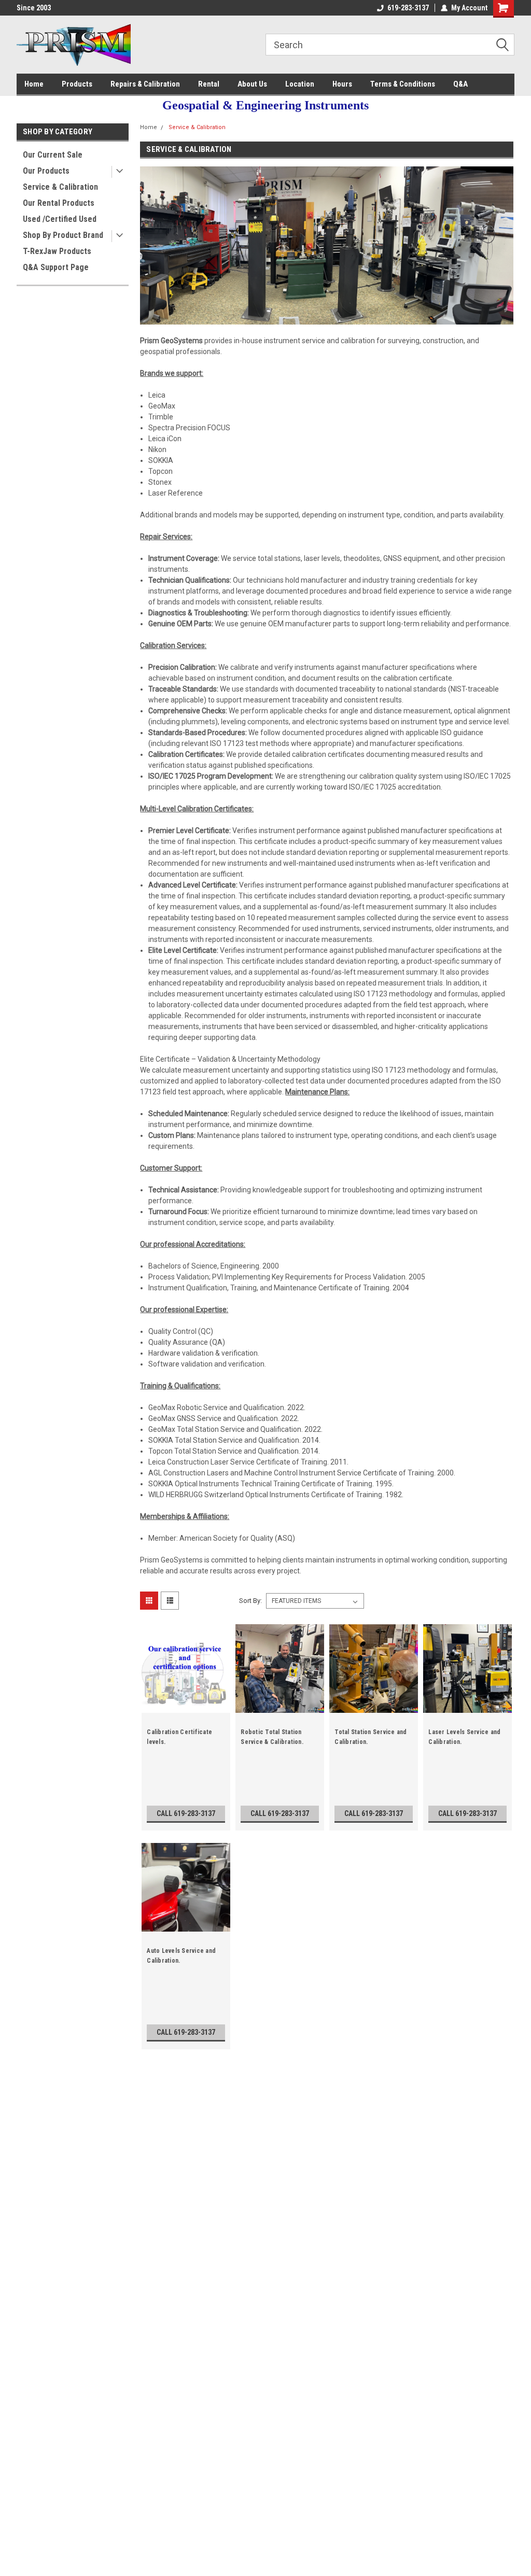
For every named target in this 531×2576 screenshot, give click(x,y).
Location (300, 84)
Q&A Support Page (56, 267)
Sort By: (250, 1601)
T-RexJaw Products (57, 251)
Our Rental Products (59, 203)
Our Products (46, 171)
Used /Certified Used (60, 219)
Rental (209, 84)
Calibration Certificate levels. (179, 1737)
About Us (252, 84)
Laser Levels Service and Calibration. (464, 1737)
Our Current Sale (53, 155)
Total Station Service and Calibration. (371, 1737)
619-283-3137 (408, 8)
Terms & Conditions (403, 84)
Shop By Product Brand (63, 235)
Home (34, 84)
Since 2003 (34, 8)
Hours (342, 84)
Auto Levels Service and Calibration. (181, 1956)
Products (77, 84)
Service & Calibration (60, 187)
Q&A (460, 84)
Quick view (186, 1705)
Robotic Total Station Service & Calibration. (272, 1737)
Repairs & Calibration (145, 84)
